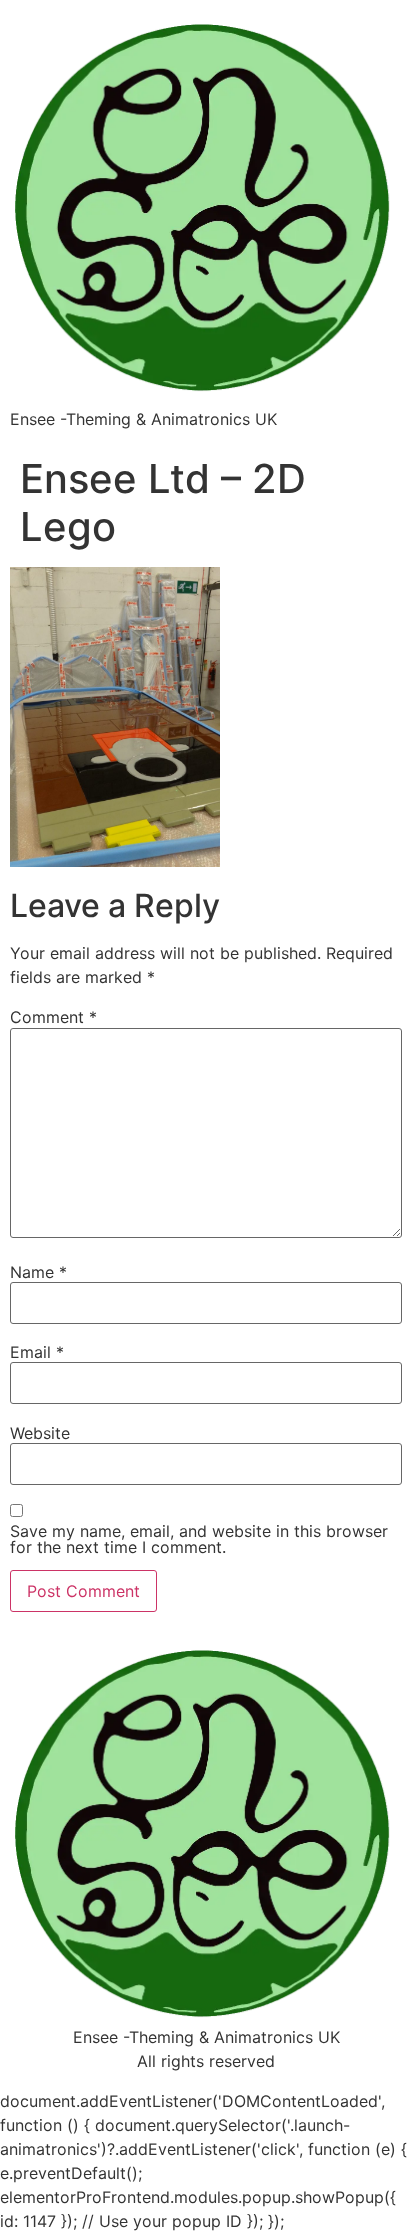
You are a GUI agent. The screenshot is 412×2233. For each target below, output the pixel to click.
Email (37, 1352)
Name (38, 1272)
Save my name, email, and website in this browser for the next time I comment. (199, 1539)
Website (40, 1433)
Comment (53, 1017)
